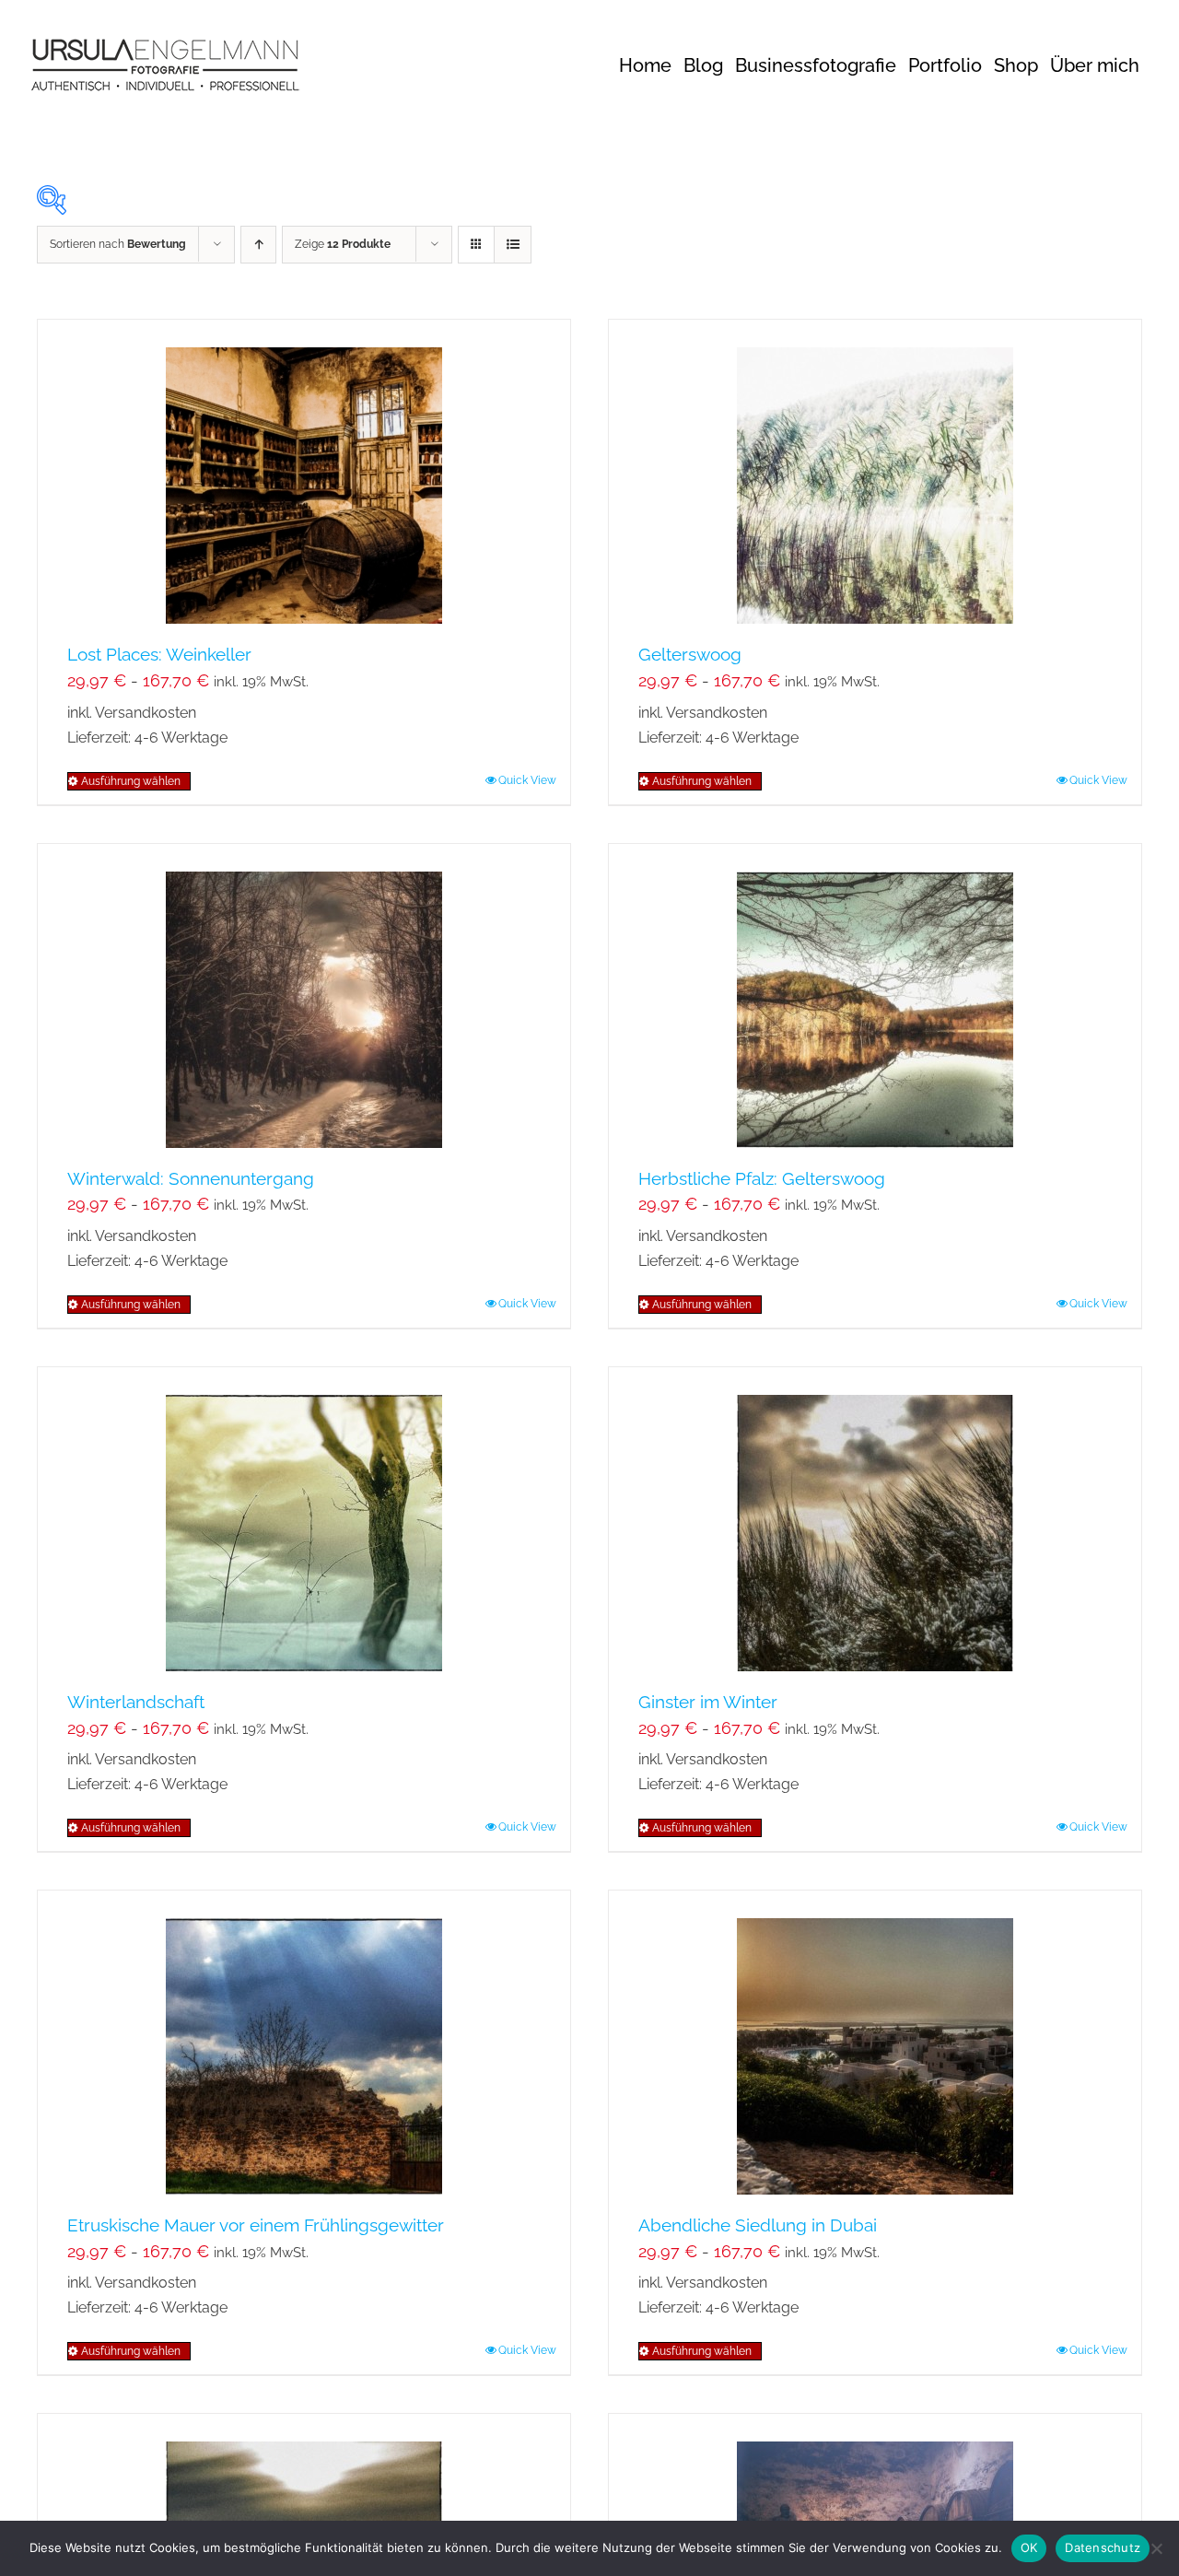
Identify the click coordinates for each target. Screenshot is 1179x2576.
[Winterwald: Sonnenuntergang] (304, 996)
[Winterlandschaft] (304, 1519)
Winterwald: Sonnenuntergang (191, 1178)
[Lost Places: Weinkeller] (304, 472)
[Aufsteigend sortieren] (258, 245)
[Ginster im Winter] (875, 1519)
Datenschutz (1103, 2547)
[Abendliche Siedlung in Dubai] (875, 2043)
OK (1029, 2547)
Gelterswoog (690, 654)
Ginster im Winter (708, 1702)
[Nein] (1156, 2548)
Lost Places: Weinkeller (159, 654)
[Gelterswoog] (875, 472)
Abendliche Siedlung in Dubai (758, 2225)
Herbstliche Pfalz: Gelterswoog (762, 1178)
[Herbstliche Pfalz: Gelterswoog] (875, 996)
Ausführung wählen (131, 781)
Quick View (527, 780)
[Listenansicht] (513, 245)
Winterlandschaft (136, 1702)
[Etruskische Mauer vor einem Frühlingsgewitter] (304, 2043)
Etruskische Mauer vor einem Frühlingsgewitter (256, 2225)
